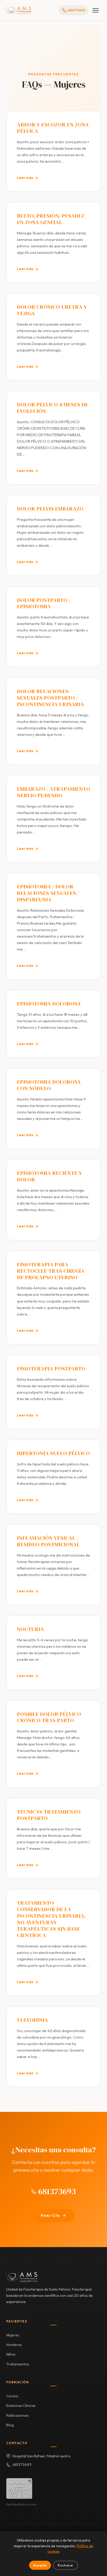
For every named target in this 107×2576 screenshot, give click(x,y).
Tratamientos (18, 2364)
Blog (10, 2425)
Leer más (25, 178)
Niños (11, 2354)
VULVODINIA (32, 2020)
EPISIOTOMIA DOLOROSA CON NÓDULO (49, 1085)
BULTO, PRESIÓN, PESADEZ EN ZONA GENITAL (51, 219)
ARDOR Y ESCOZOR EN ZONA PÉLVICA (53, 128)
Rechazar (65, 2565)
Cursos (12, 2396)
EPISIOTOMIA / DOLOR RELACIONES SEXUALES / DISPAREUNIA (48, 893)
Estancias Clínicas (21, 2406)
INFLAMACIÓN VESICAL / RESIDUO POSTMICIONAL (48, 1541)
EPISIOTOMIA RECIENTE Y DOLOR (49, 1176)
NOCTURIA (30, 1629)
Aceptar (40, 2565)
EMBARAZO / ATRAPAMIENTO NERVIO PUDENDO (53, 792)
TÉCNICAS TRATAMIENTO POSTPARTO (49, 1815)
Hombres (14, 2345)
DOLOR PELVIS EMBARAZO (50, 509)
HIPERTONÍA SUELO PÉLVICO (53, 1453)
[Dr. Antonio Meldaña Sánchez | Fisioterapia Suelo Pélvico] (19, 10)
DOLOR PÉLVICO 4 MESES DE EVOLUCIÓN (53, 408)
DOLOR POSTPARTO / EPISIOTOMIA (44, 603)
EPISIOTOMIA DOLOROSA (49, 1003)
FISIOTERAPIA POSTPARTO (51, 1368)
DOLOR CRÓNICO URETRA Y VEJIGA (52, 310)
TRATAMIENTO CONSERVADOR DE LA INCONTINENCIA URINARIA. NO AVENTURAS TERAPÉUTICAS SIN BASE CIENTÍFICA (51, 1919)
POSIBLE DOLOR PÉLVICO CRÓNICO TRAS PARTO (49, 1717)
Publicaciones (17, 2415)
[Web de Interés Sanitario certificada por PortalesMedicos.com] (19, 2488)
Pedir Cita (50, 2215)
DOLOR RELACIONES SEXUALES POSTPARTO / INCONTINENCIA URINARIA (51, 698)
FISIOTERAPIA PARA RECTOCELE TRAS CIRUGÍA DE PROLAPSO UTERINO (51, 1271)
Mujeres (13, 2335)
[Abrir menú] (96, 10)
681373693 (56, 2191)
